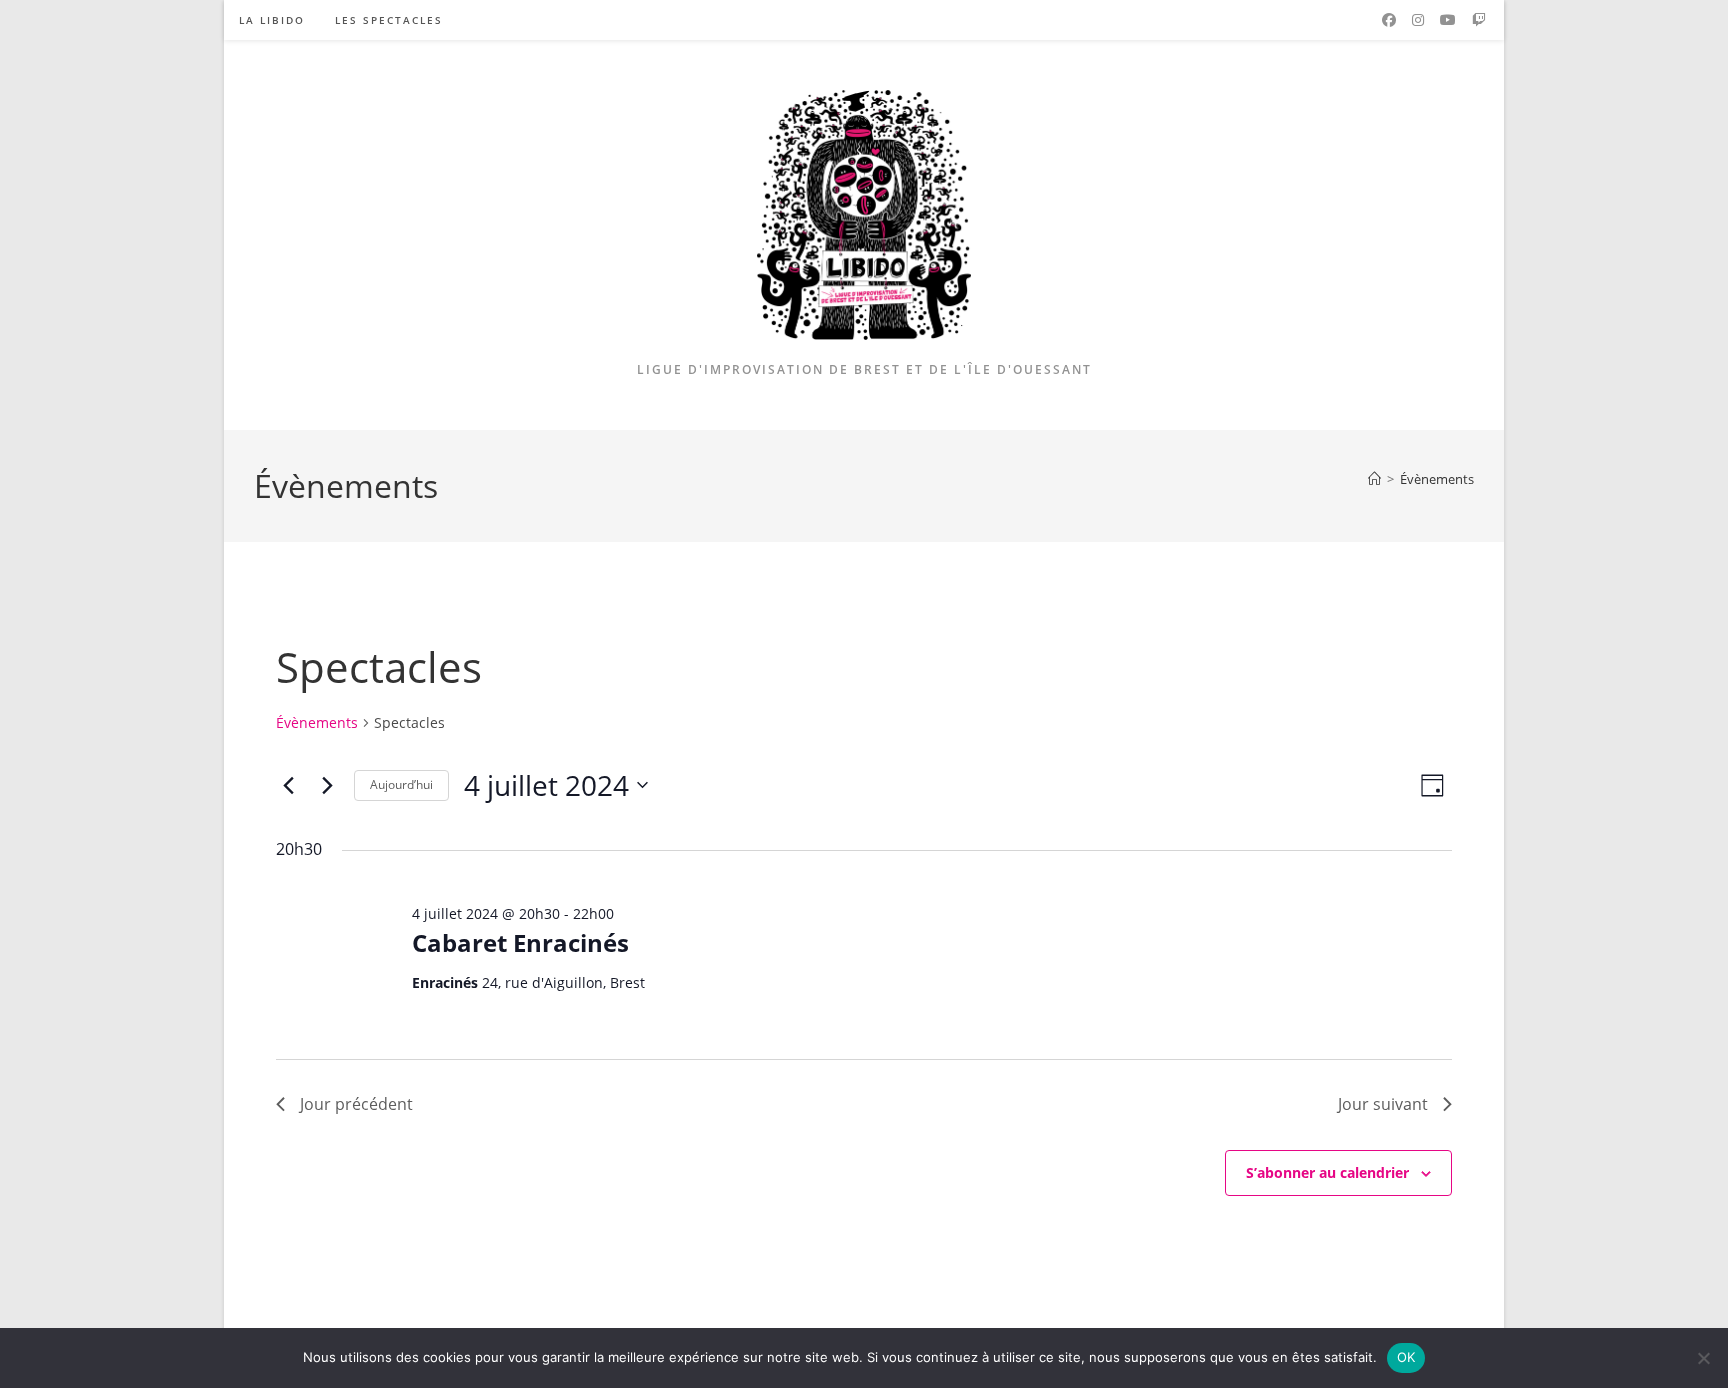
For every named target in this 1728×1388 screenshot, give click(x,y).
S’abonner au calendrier (1327, 1172)
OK (1406, 1357)
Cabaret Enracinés (520, 942)
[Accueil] (1374, 479)
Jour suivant (1383, 1104)
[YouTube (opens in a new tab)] (1448, 20)
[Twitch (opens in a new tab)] (1479, 20)
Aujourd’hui (401, 784)
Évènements (1437, 479)
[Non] (1703, 1358)
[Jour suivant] (327, 785)
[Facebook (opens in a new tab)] (1389, 20)
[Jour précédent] (288, 785)
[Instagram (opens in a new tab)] (1418, 20)
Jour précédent (356, 1104)
